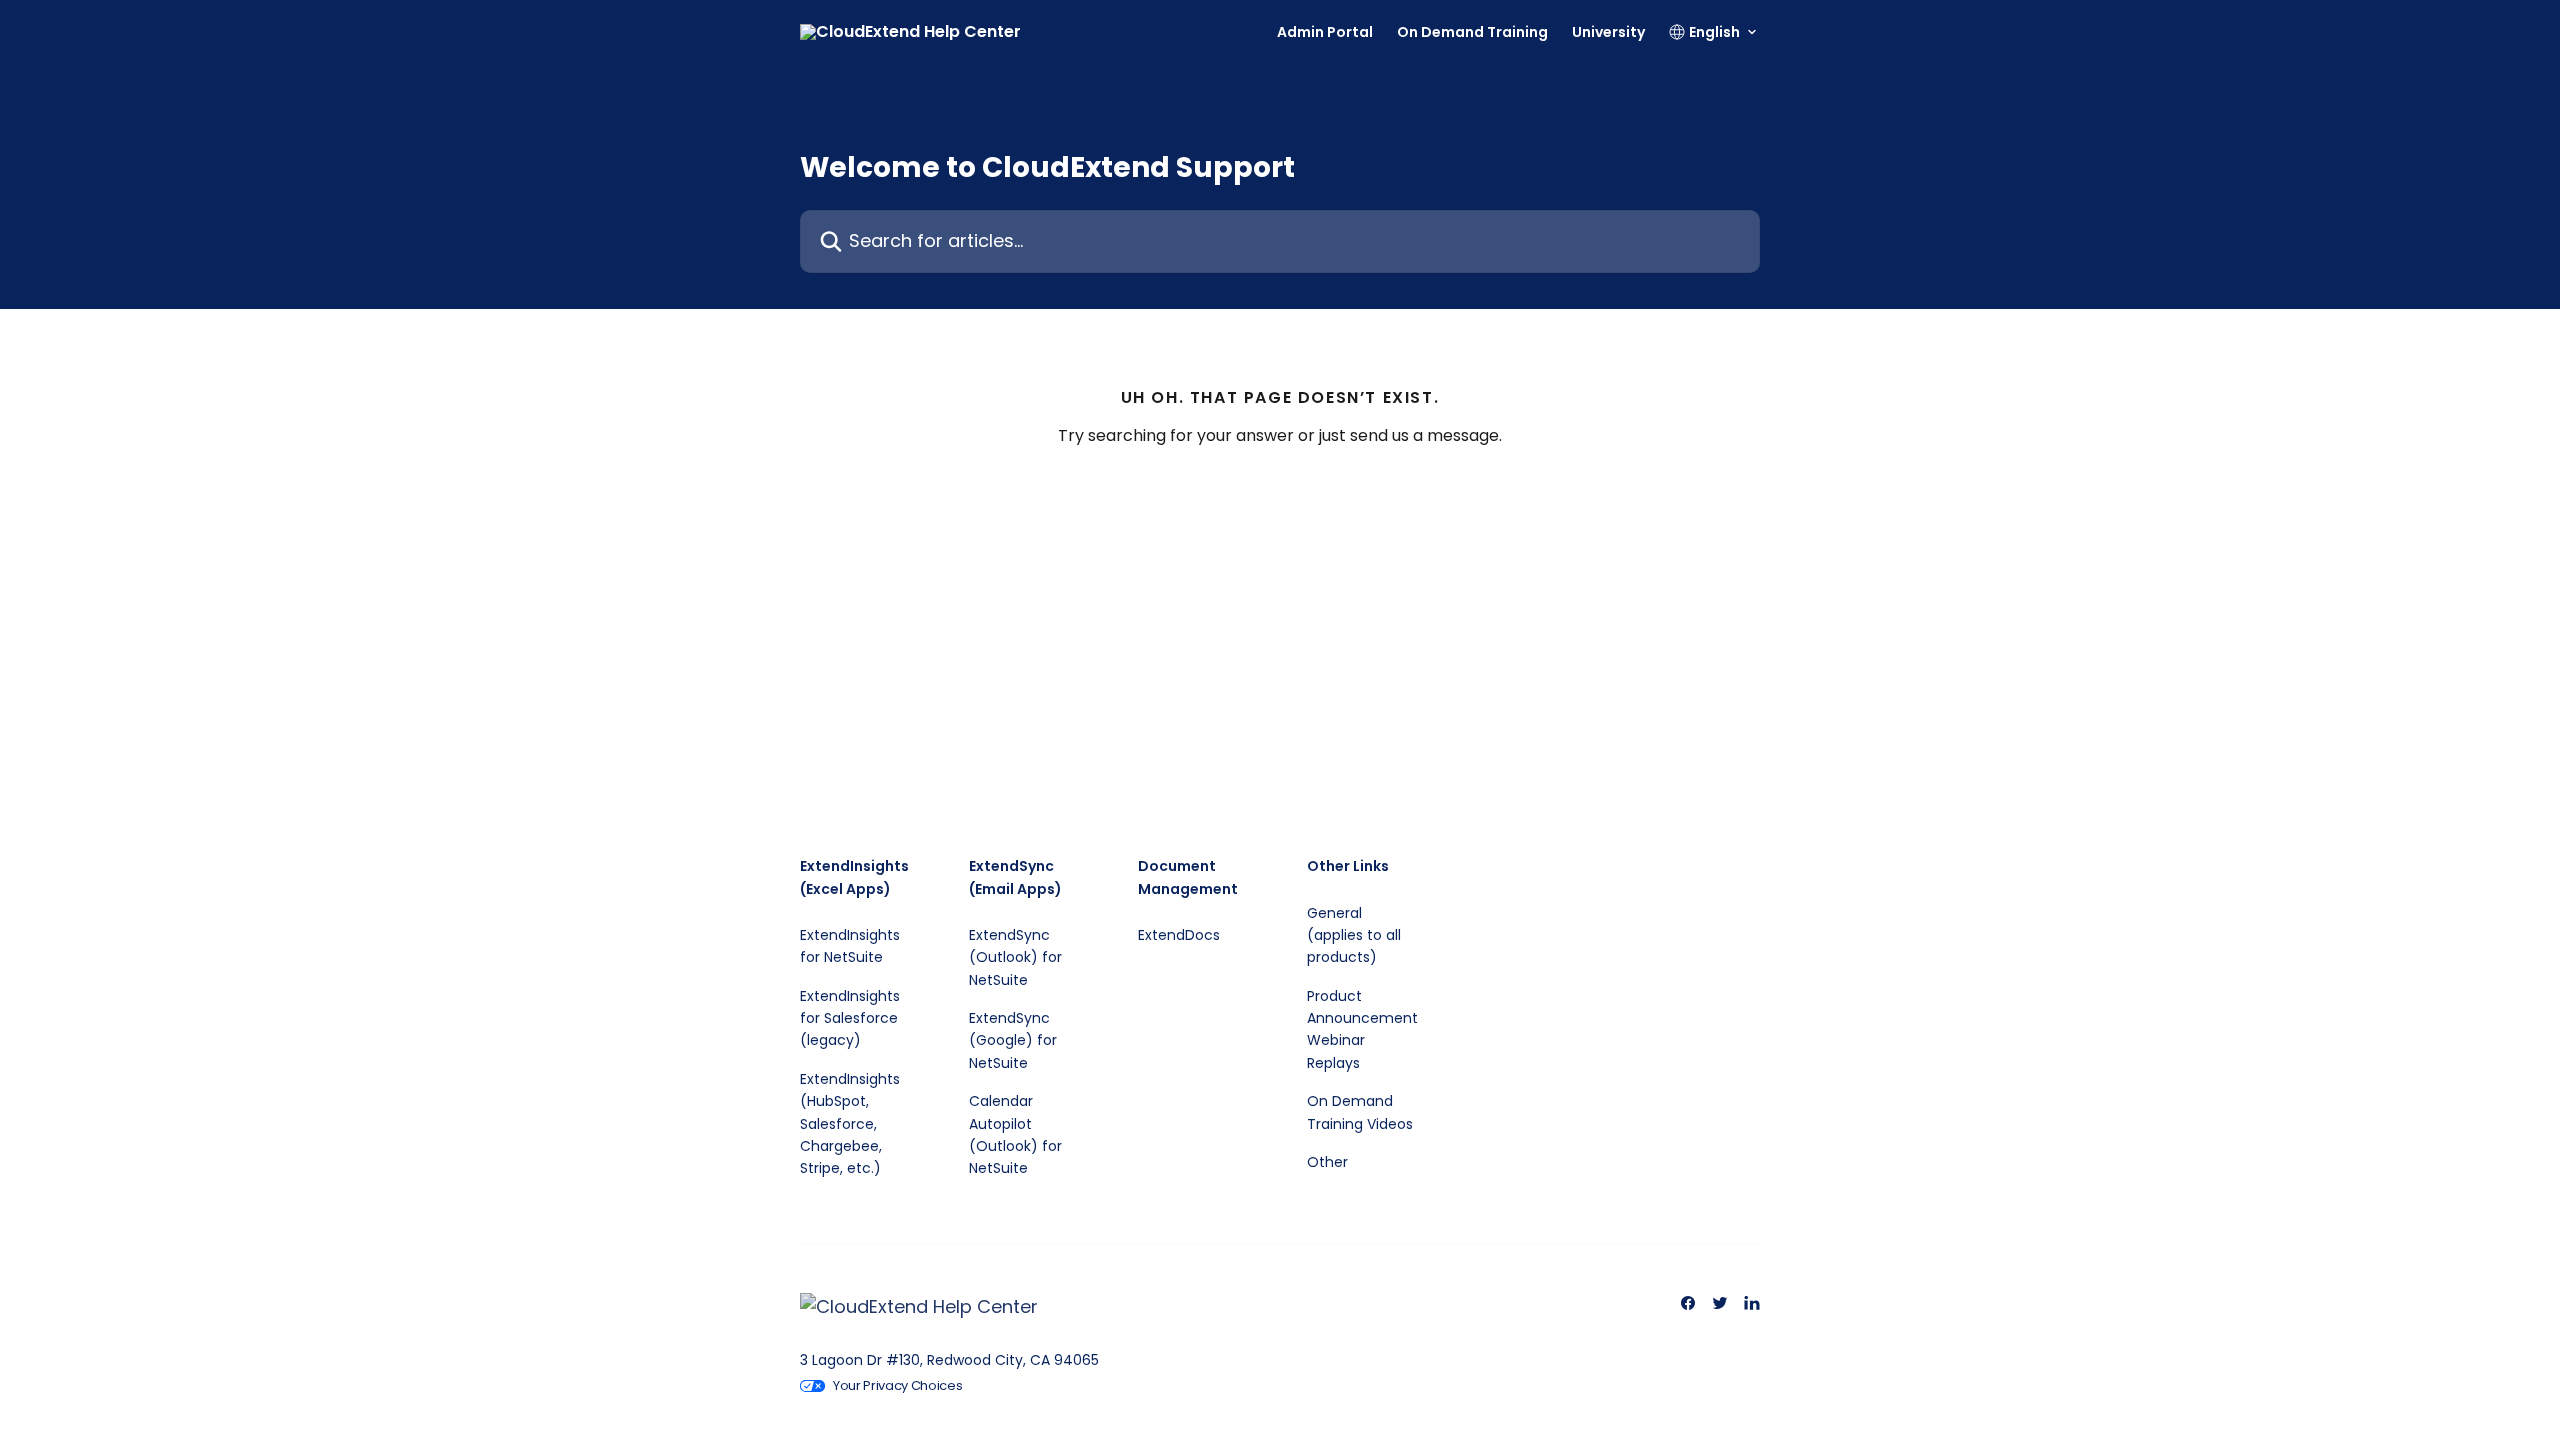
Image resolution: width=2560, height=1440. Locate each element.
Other (1327, 1162)
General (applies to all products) (1354, 935)
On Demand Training (1472, 32)
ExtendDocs (1179, 935)
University (1608, 32)
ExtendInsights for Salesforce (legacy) (850, 1018)
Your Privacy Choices (898, 1385)
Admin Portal (1325, 32)
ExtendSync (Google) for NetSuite (1013, 1040)
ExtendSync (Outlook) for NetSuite (1015, 957)
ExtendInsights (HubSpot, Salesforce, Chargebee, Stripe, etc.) (850, 1124)
